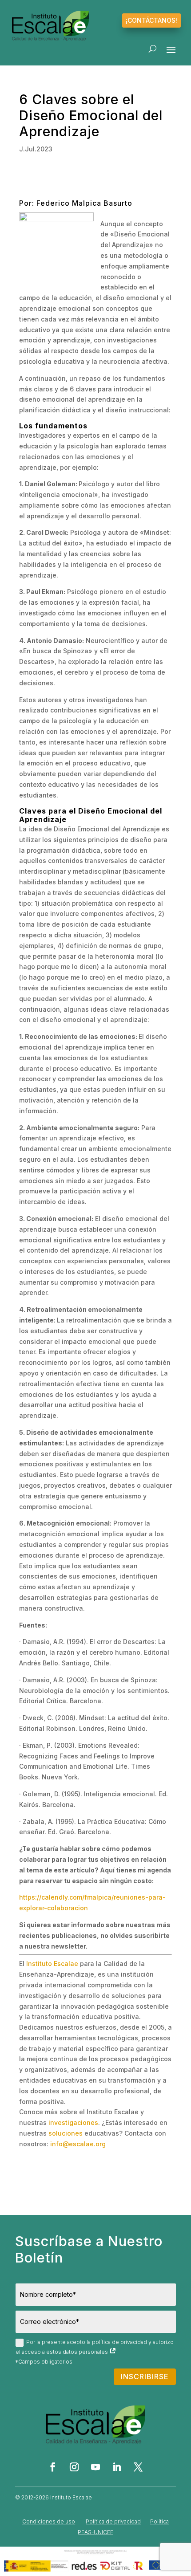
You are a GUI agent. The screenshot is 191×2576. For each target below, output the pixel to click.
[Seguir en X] (138, 2467)
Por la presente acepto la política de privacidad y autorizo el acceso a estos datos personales (95, 2347)
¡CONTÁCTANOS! (151, 20)
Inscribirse (145, 2377)
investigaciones (73, 2122)
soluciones (66, 2133)
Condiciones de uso (49, 2521)
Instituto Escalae (52, 1964)
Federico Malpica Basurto (84, 203)
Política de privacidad (113, 2521)
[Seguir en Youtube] (95, 2467)
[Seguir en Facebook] (53, 2467)
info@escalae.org (78, 2144)
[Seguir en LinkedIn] (117, 2467)
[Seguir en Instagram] (74, 2467)
